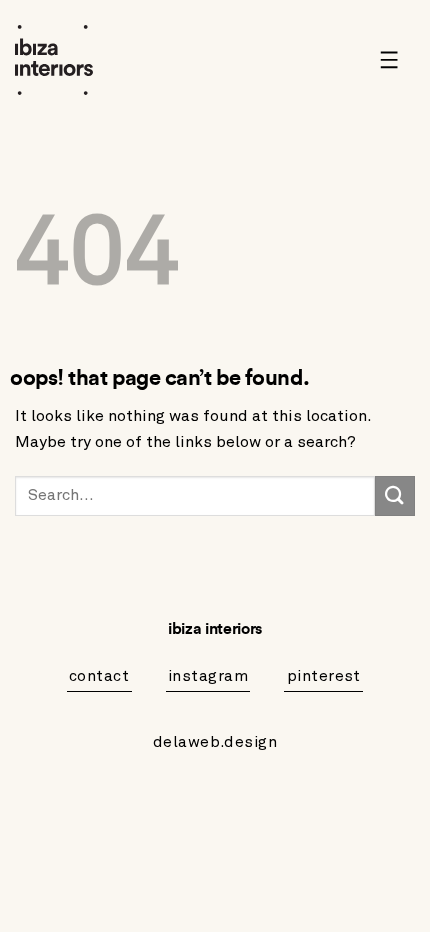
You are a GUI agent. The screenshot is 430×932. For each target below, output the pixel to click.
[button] (396, 60)
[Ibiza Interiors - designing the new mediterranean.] (70, 60)
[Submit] (395, 495)
